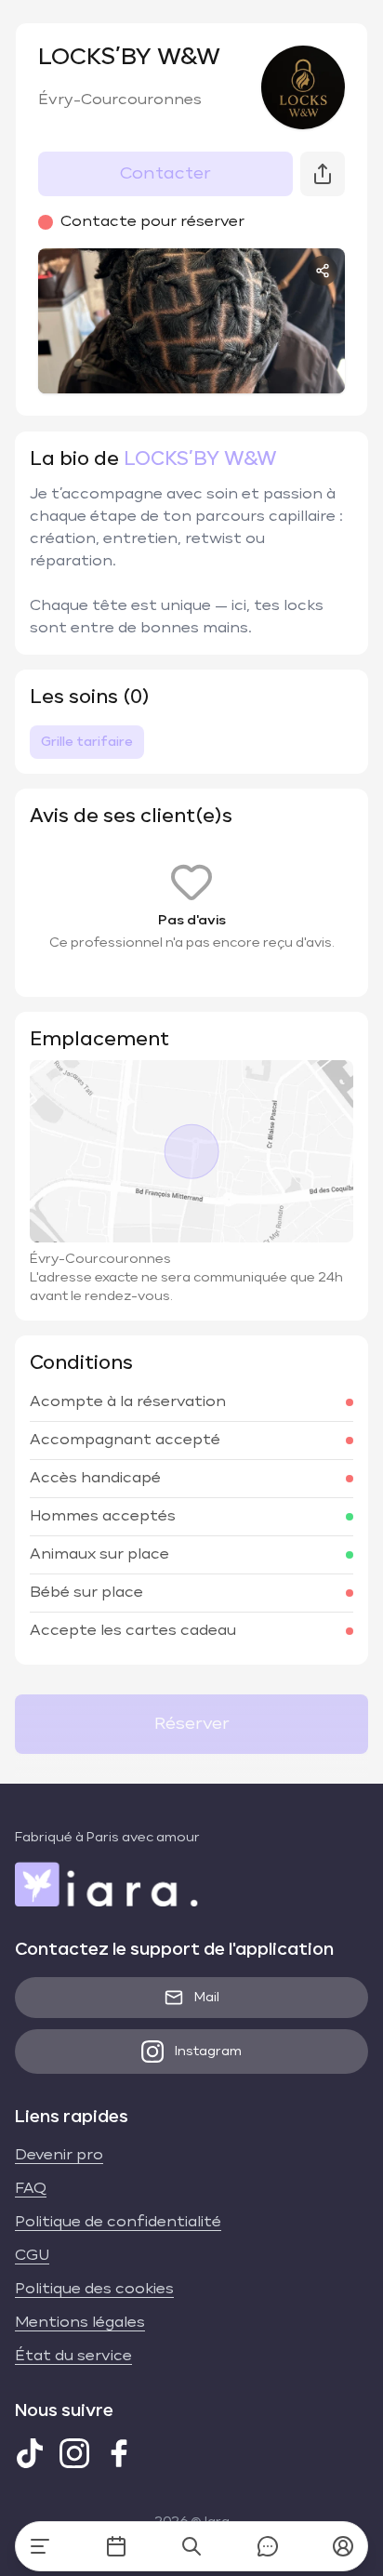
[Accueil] (40, 2546)
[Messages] (268, 2546)
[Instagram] (74, 2453)
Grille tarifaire (87, 742)
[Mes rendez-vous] (116, 2546)
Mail (207, 1998)
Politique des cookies (94, 2290)
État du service (73, 2357)
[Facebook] (119, 2453)
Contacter (165, 174)
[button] (343, 2546)
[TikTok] (30, 2453)
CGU (32, 2256)
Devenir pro (59, 2156)
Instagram (208, 2052)
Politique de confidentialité (118, 2223)
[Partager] (323, 271)
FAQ (31, 2189)
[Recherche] (191, 2546)
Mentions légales (80, 2323)
